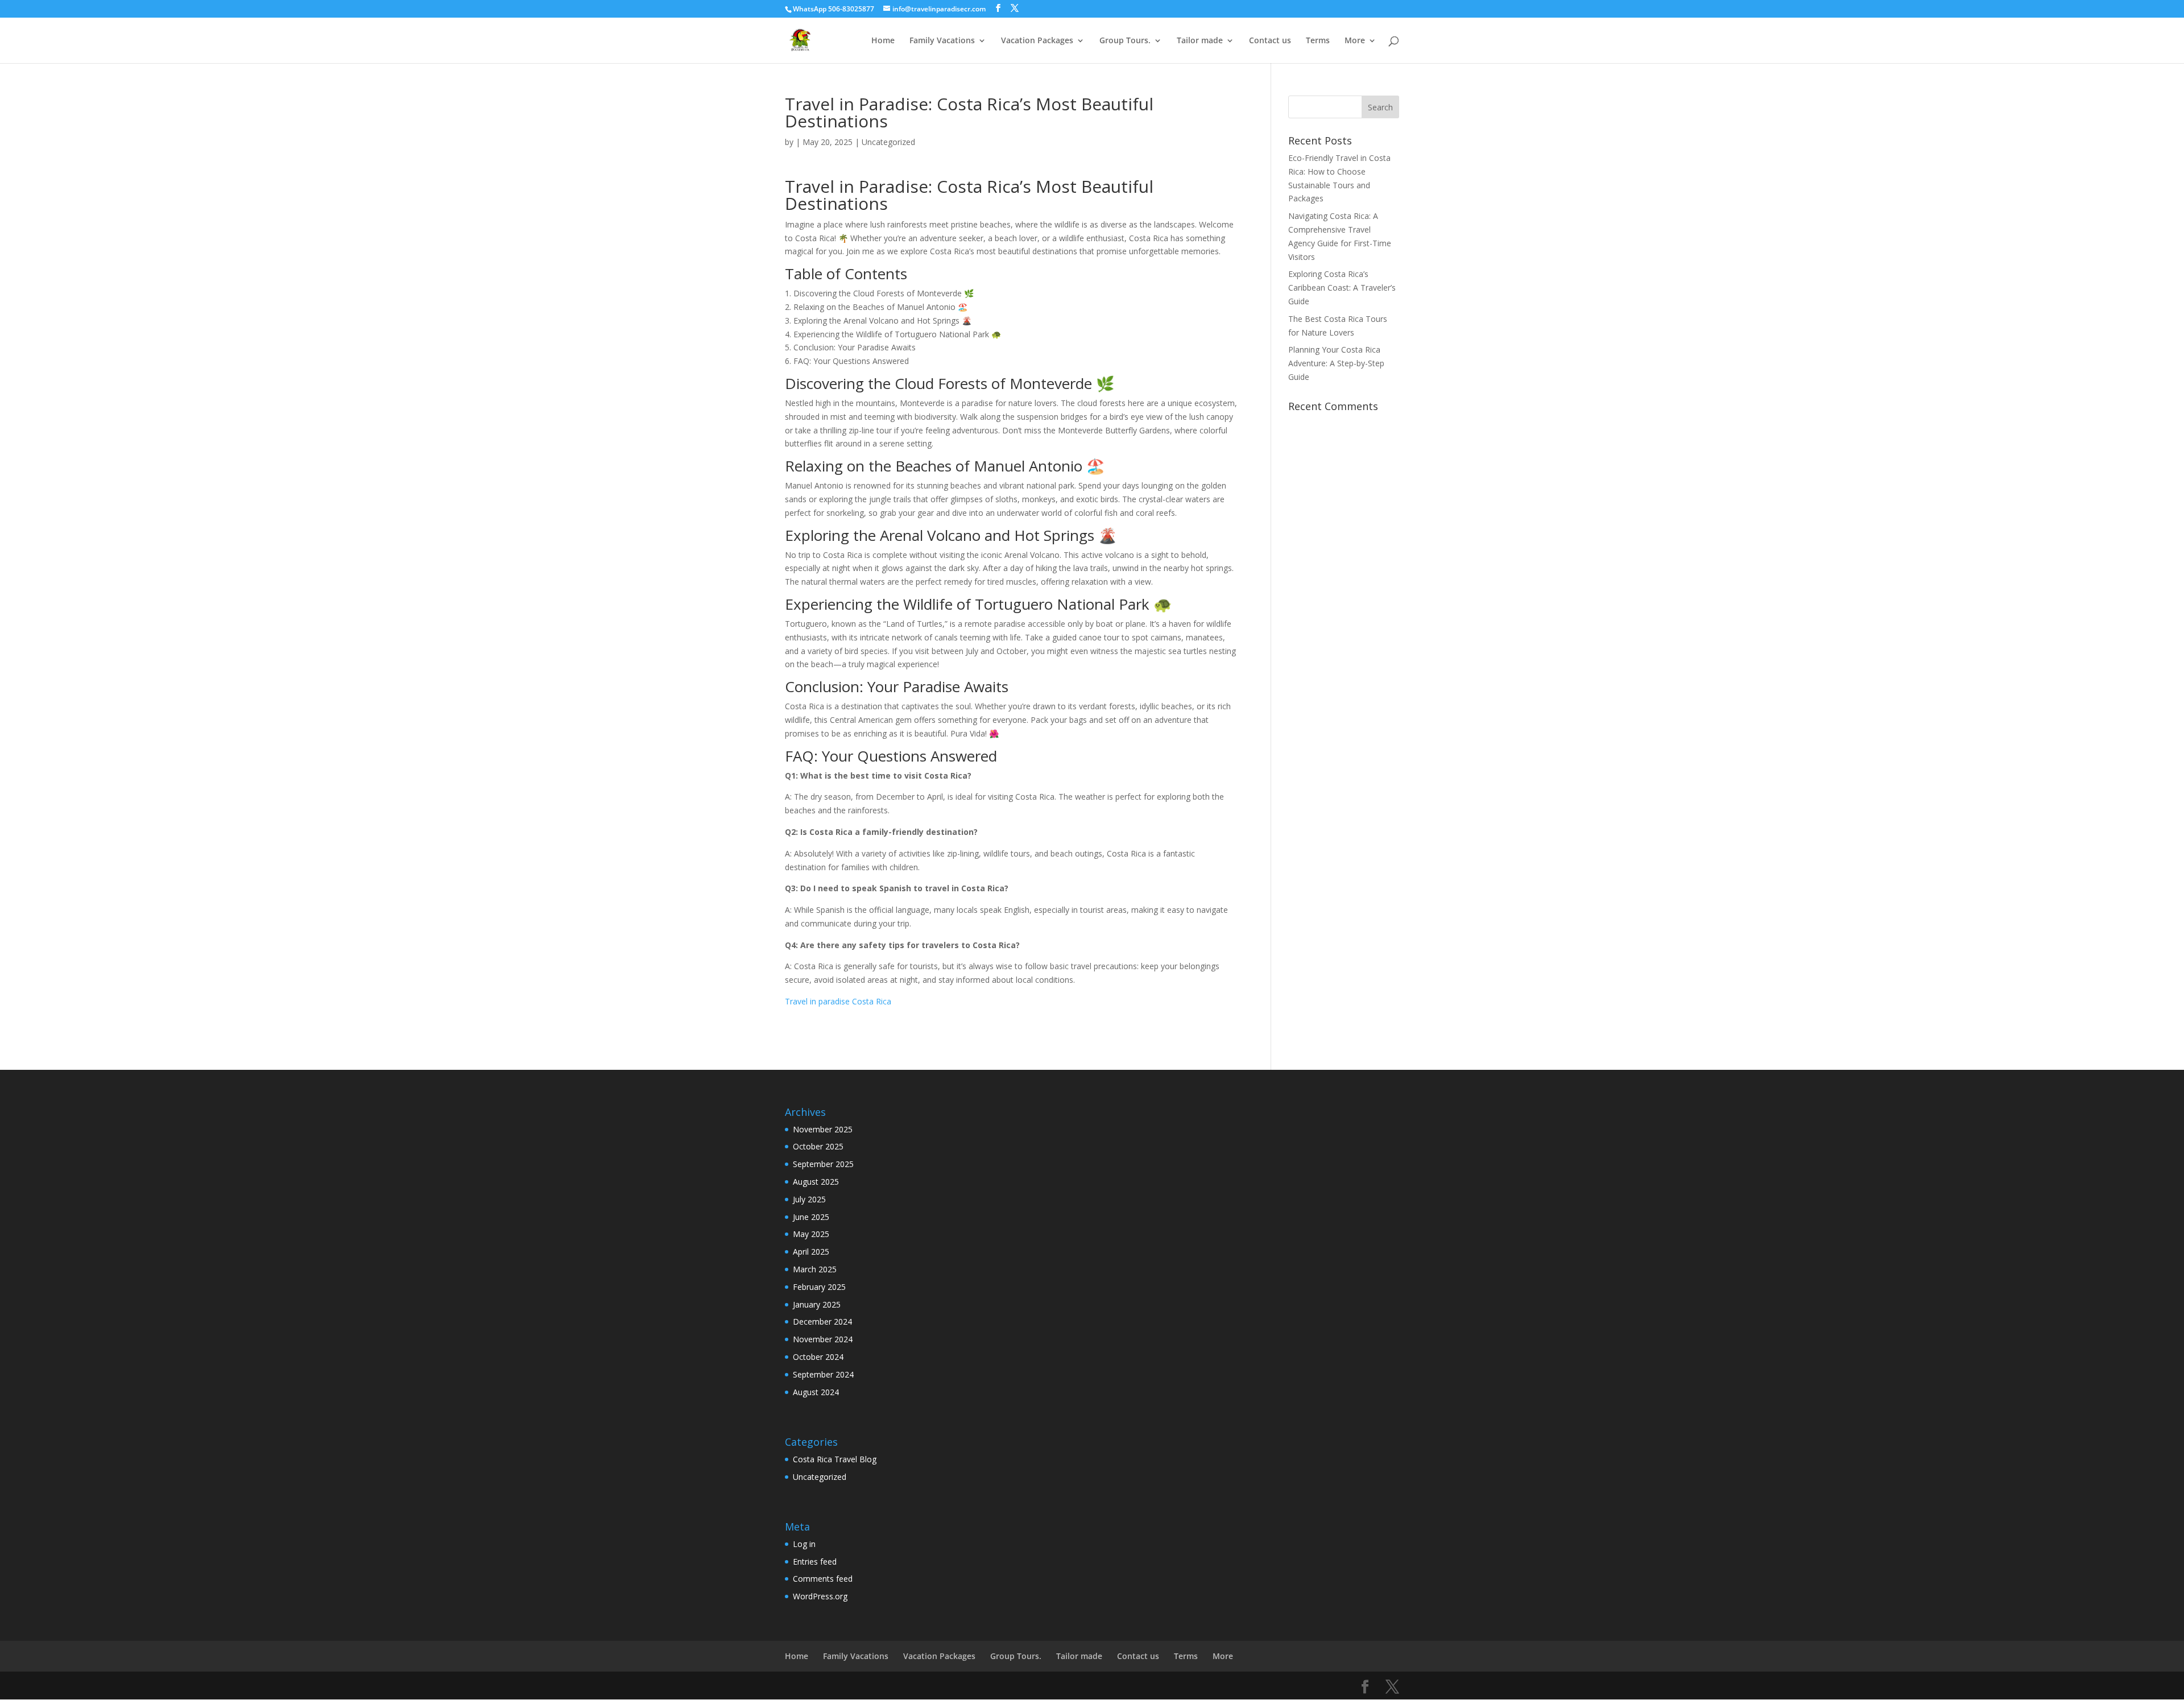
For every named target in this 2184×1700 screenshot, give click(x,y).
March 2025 (815, 1269)
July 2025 (809, 1199)
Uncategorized (888, 142)
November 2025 (823, 1129)
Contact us (1270, 41)
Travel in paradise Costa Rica (838, 1001)
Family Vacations (942, 41)
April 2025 (811, 1252)
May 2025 (811, 1234)
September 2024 (823, 1374)
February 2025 (819, 1287)
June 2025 (811, 1217)
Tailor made (1200, 41)
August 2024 (816, 1392)
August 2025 (816, 1182)
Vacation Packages (1037, 41)
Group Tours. (1125, 41)
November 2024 (823, 1339)
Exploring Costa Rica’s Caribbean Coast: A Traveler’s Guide (1342, 288)
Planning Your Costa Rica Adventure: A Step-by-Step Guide (1336, 363)
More (1355, 41)
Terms (1318, 41)
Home (883, 41)
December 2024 (822, 1321)
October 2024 (818, 1357)
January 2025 (817, 1304)
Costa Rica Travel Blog (835, 1459)
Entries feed (815, 1562)
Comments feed (823, 1579)
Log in (804, 1544)
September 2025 (823, 1164)
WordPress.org (820, 1596)
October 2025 (818, 1146)
